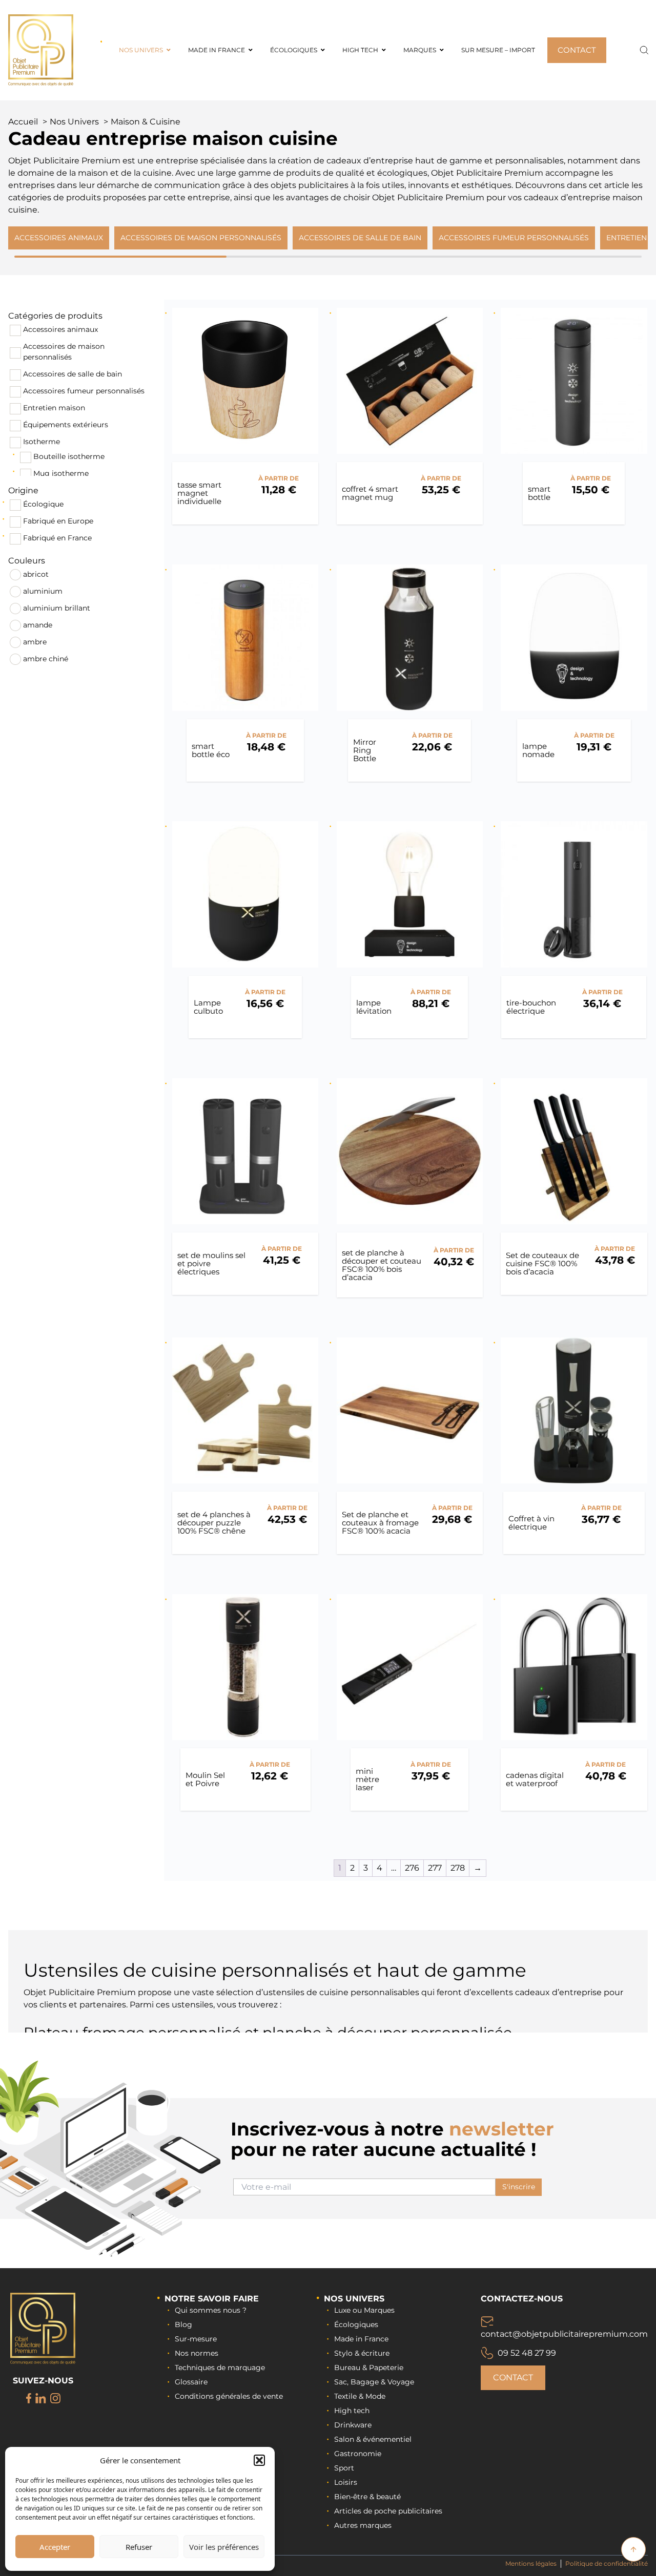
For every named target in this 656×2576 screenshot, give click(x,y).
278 (458, 1868)
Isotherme (42, 442)
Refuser (139, 2547)
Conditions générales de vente (229, 2396)
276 (412, 1868)
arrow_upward (633, 2549)
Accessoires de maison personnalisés (64, 352)
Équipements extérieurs (66, 425)
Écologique (43, 504)
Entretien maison (54, 408)
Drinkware (353, 2425)
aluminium (43, 591)
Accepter (55, 2547)
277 (435, 1868)
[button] (259, 2460)
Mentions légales (531, 2563)
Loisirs (346, 2482)
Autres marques (363, 2525)
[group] (59, 238)
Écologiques (356, 2324)
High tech (352, 2411)
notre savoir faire (212, 2299)
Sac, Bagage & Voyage (374, 2382)
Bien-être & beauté (367, 2497)
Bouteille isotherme (69, 456)
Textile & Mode (360, 2396)
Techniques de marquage (220, 2368)
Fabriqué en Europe (58, 521)
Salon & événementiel (373, 2439)
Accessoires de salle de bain (73, 374)
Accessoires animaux (60, 329)
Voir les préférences (224, 2547)
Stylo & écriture (362, 2353)
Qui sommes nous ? (211, 2310)
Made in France (361, 2339)
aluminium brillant (57, 608)
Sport (344, 2468)
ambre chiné (46, 659)
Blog (183, 2324)
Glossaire (191, 2382)
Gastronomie (358, 2454)
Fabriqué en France (57, 538)
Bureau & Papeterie (369, 2368)
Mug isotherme (61, 473)
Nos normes (197, 2353)
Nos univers (354, 2299)
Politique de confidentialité (607, 2563)
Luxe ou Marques (364, 2310)
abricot (36, 574)
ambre (35, 642)
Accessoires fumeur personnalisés (84, 391)
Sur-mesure (196, 2339)
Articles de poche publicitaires (388, 2511)
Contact (513, 2378)
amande (38, 625)
